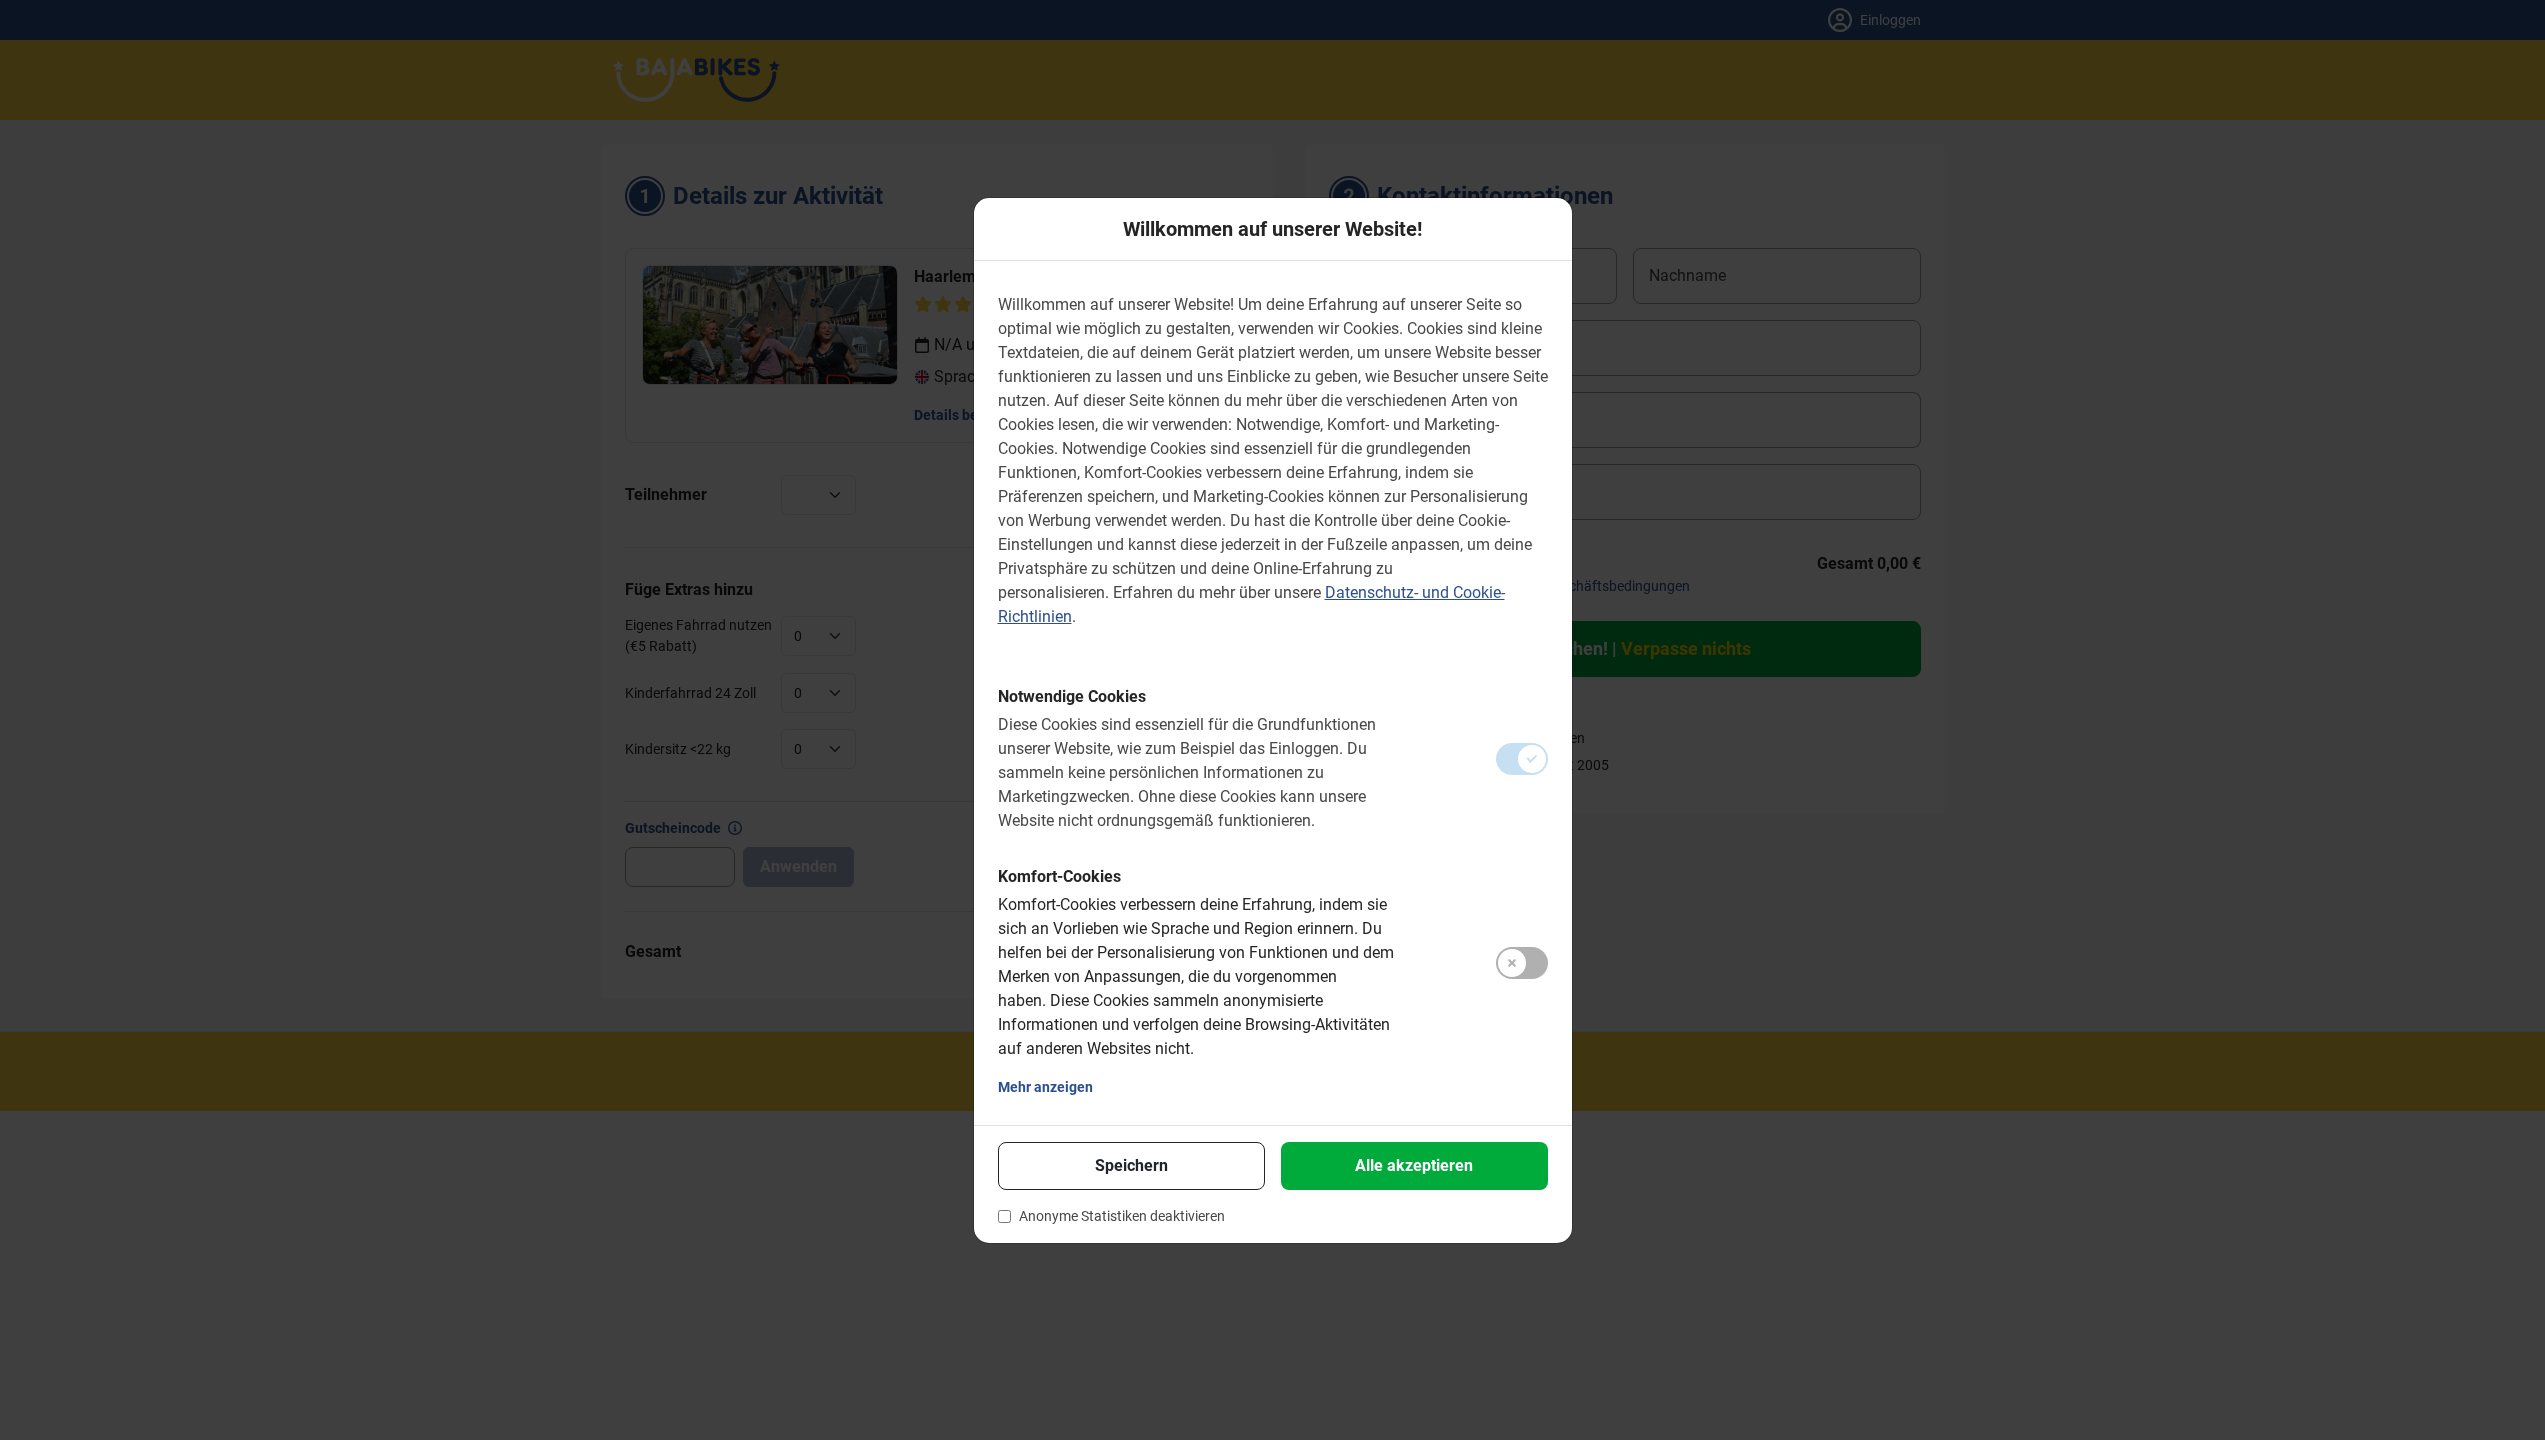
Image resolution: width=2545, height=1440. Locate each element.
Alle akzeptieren (1414, 1165)
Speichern (1131, 1165)
